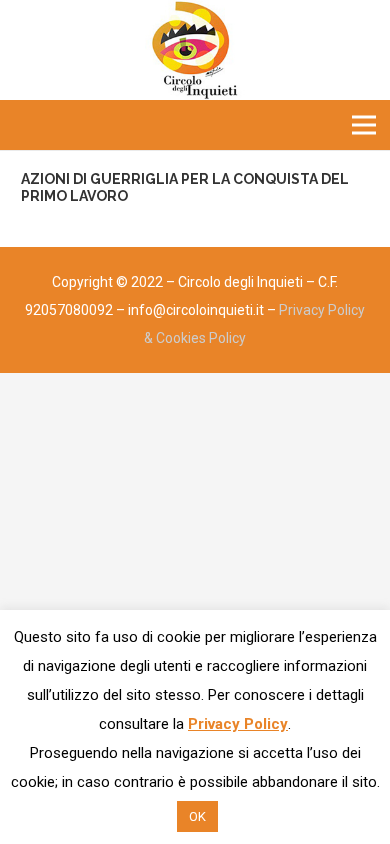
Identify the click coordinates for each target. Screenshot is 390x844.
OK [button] (197, 816)
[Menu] (364, 125)
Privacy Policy (238, 724)
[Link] (195, 50)
